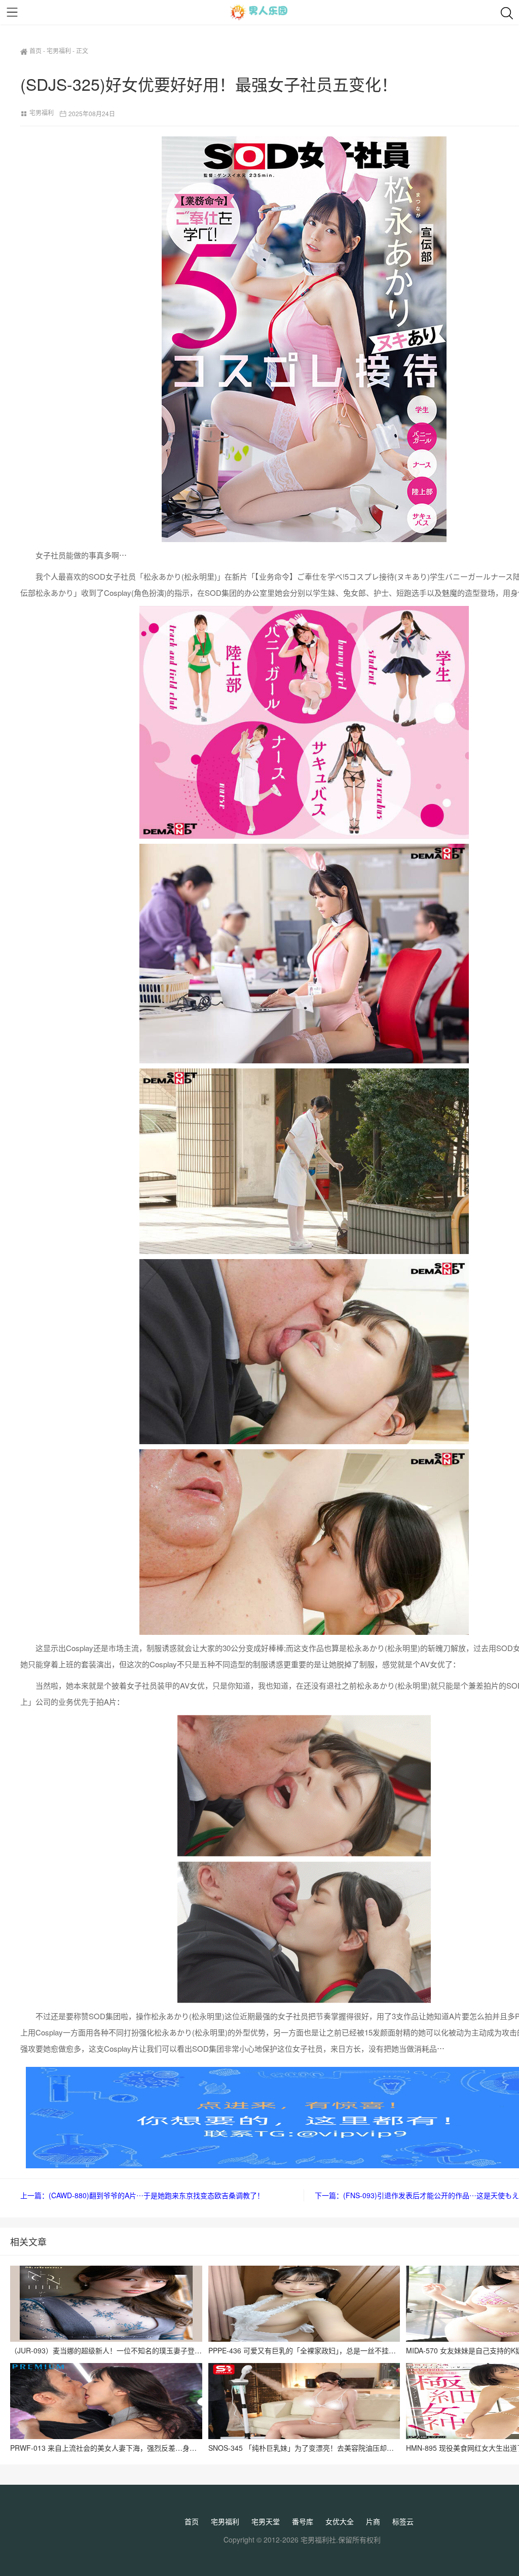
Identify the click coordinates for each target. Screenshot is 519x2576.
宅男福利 (59, 50)
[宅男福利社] (259, 12)
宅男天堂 (266, 2521)
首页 (35, 50)
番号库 (303, 2521)
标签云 (403, 2521)
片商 (373, 2521)
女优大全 (340, 2521)
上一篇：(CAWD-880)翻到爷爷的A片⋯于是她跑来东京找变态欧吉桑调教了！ (142, 2195)
